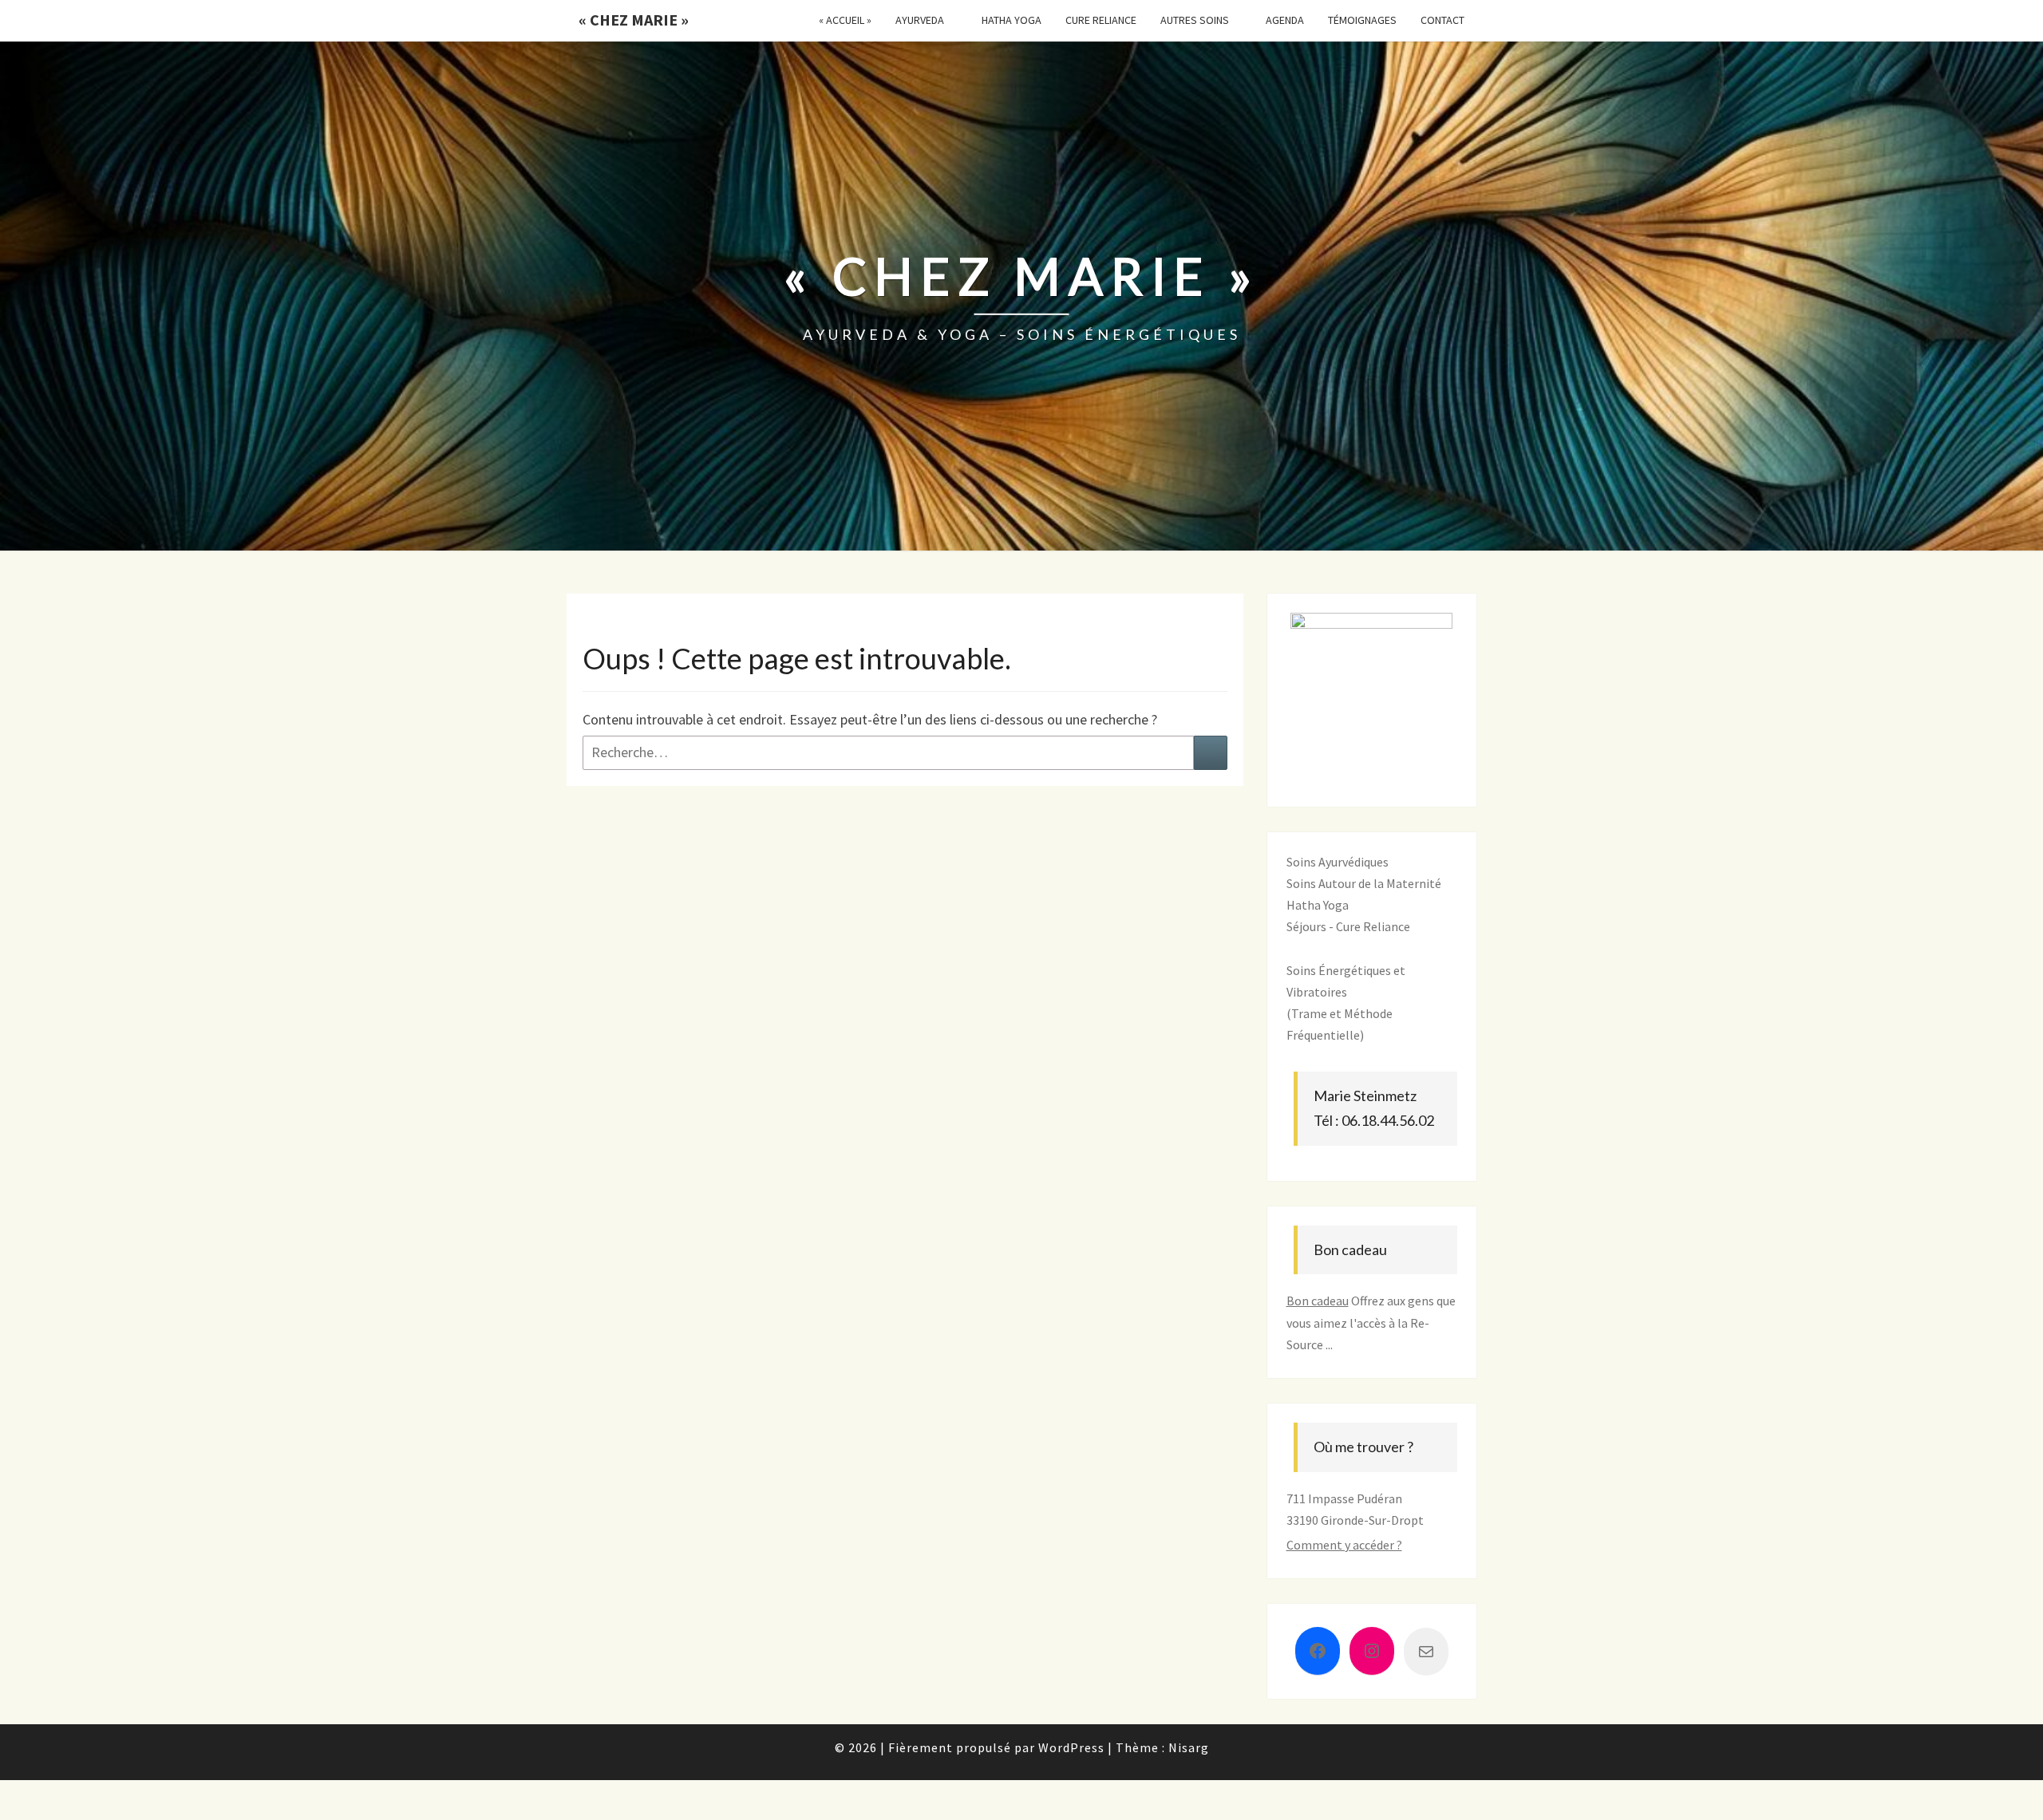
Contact (1442, 20)
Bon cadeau (1318, 1301)
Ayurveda (920, 20)
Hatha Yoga (1012, 20)
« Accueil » (845, 20)
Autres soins (1195, 20)
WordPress (1071, 1747)
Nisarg (1189, 1747)
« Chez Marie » (634, 20)
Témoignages (1362, 20)
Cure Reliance (1101, 20)
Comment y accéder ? (1344, 1545)
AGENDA (1285, 20)
